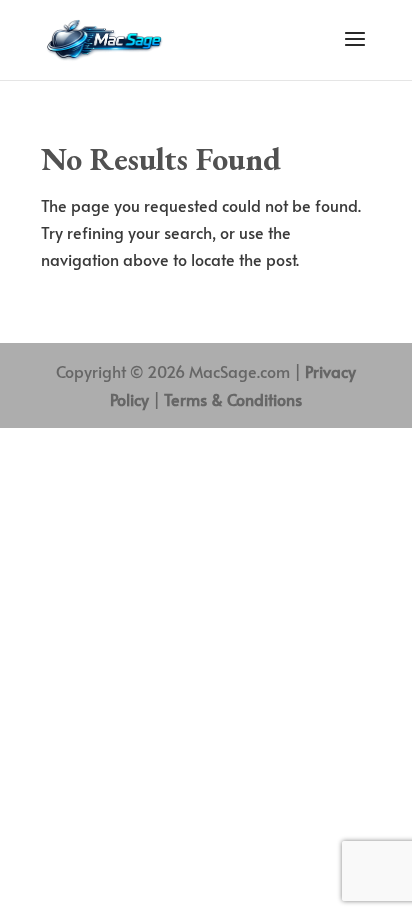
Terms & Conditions (233, 399)
